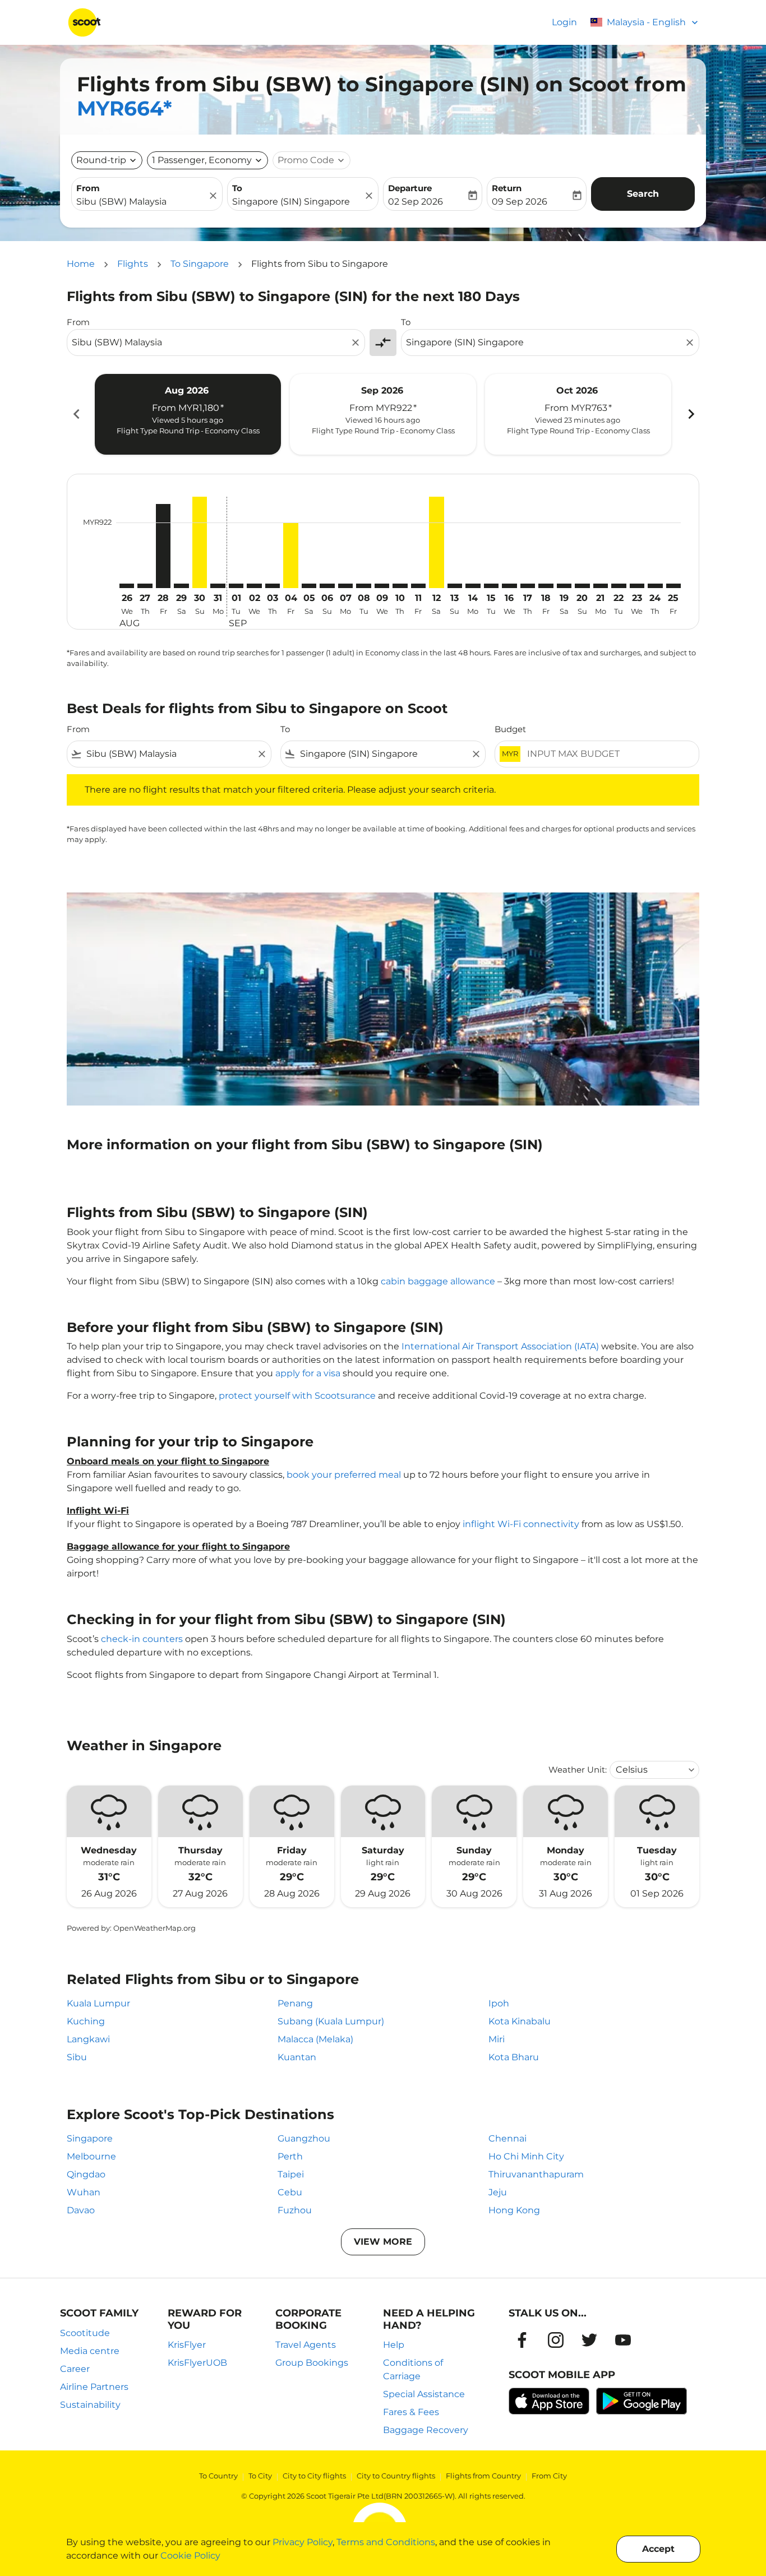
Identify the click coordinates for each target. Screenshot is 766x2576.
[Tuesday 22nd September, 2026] (619, 586)
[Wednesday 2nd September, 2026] (254, 586)
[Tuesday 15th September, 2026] (491, 586)
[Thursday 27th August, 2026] (145, 586)
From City (549, 2476)
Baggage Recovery (426, 2430)
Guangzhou (304, 2138)
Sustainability (90, 2405)
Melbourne (91, 2156)
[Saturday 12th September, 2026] (436, 542)
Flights (133, 264)
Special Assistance (424, 2394)
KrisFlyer (187, 2345)
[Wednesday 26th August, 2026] (127, 586)
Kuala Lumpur (98, 2003)
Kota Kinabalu (520, 2021)
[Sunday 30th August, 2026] (200, 542)
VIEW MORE (383, 2242)
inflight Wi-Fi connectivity (521, 1524)
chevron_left (76, 414)
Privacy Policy (303, 2542)
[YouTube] (623, 2340)
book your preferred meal (344, 1475)
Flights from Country (483, 2476)
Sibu (77, 2057)
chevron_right (690, 414)
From (88, 188)
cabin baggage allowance (438, 1281)
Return (507, 188)
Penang (295, 2003)
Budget (510, 729)
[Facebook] (522, 2340)
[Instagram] (556, 2340)
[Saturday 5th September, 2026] (309, 586)
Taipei (291, 2174)
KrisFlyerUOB (197, 2363)
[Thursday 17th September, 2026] (528, 586)
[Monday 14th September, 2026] (473, 586)
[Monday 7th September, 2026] (345, 586)
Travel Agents (306, 2345)
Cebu (290, 2192)
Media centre (90, 2351)
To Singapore (200, 264)
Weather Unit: (578, 1770)
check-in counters (142, 1639)
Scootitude (85, 2333)
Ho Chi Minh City (526, 2156)
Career (75, 2369)
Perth (290, 2156)
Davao (81, 2210)
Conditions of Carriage (413, 2369)
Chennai (507, 2138)
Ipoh (499, 2003)
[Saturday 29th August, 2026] (181, 586)
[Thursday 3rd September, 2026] (273, 586)
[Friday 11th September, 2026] (418, 586)
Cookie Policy (190, 2556)
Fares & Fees (411, 2412)
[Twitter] (589, 2340)
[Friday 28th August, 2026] (163, 546)
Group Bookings (312, 2363)
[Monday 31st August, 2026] (218, 586)
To (237, 188)
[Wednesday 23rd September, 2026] (637, 586)
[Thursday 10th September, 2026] (400, 586)
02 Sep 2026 (416, 202)
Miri (497, 2039)
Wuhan (84, 2192)
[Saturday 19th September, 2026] (564, 586)
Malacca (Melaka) (315, 2039)
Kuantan (297, 2057)
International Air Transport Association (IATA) (500, 1346)
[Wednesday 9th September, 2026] (382, 586)
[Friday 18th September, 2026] (546, 586)
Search (643, 194)
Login (564, 22)
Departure (410, 188)
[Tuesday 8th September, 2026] (363, 586)
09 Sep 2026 (520, 202)
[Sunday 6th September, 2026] (327, 586)
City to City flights (314, 2476)
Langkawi (88, 2039)
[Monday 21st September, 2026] (601, 586)
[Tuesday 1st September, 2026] (236, 586)
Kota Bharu (514, 2057)
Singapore (90, 2138)
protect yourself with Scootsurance (297, 1396)
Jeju (498, 2192)
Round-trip (101, 160)
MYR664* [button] (124, 108)
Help (394, 2345)
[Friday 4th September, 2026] (290, 555)
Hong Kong (514, 2210)
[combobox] (141, 202)
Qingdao (86, 2174)
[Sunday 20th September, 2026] (582, 586)
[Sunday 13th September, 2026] (455, 586)
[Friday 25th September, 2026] (673, 586)
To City (260, 2476)
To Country (218, 2476)
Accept (658, 2549)
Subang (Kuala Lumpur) (331, 2021)
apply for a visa (308, 1373)
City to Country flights (396, 2476)
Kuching (86, 2021)
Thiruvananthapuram (536, 2174)
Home (81, 264)
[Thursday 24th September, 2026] (655, 586)
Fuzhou (295, 2210)
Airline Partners (94, 2387)
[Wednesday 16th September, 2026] (509, 586)
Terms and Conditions (386, 2542)
